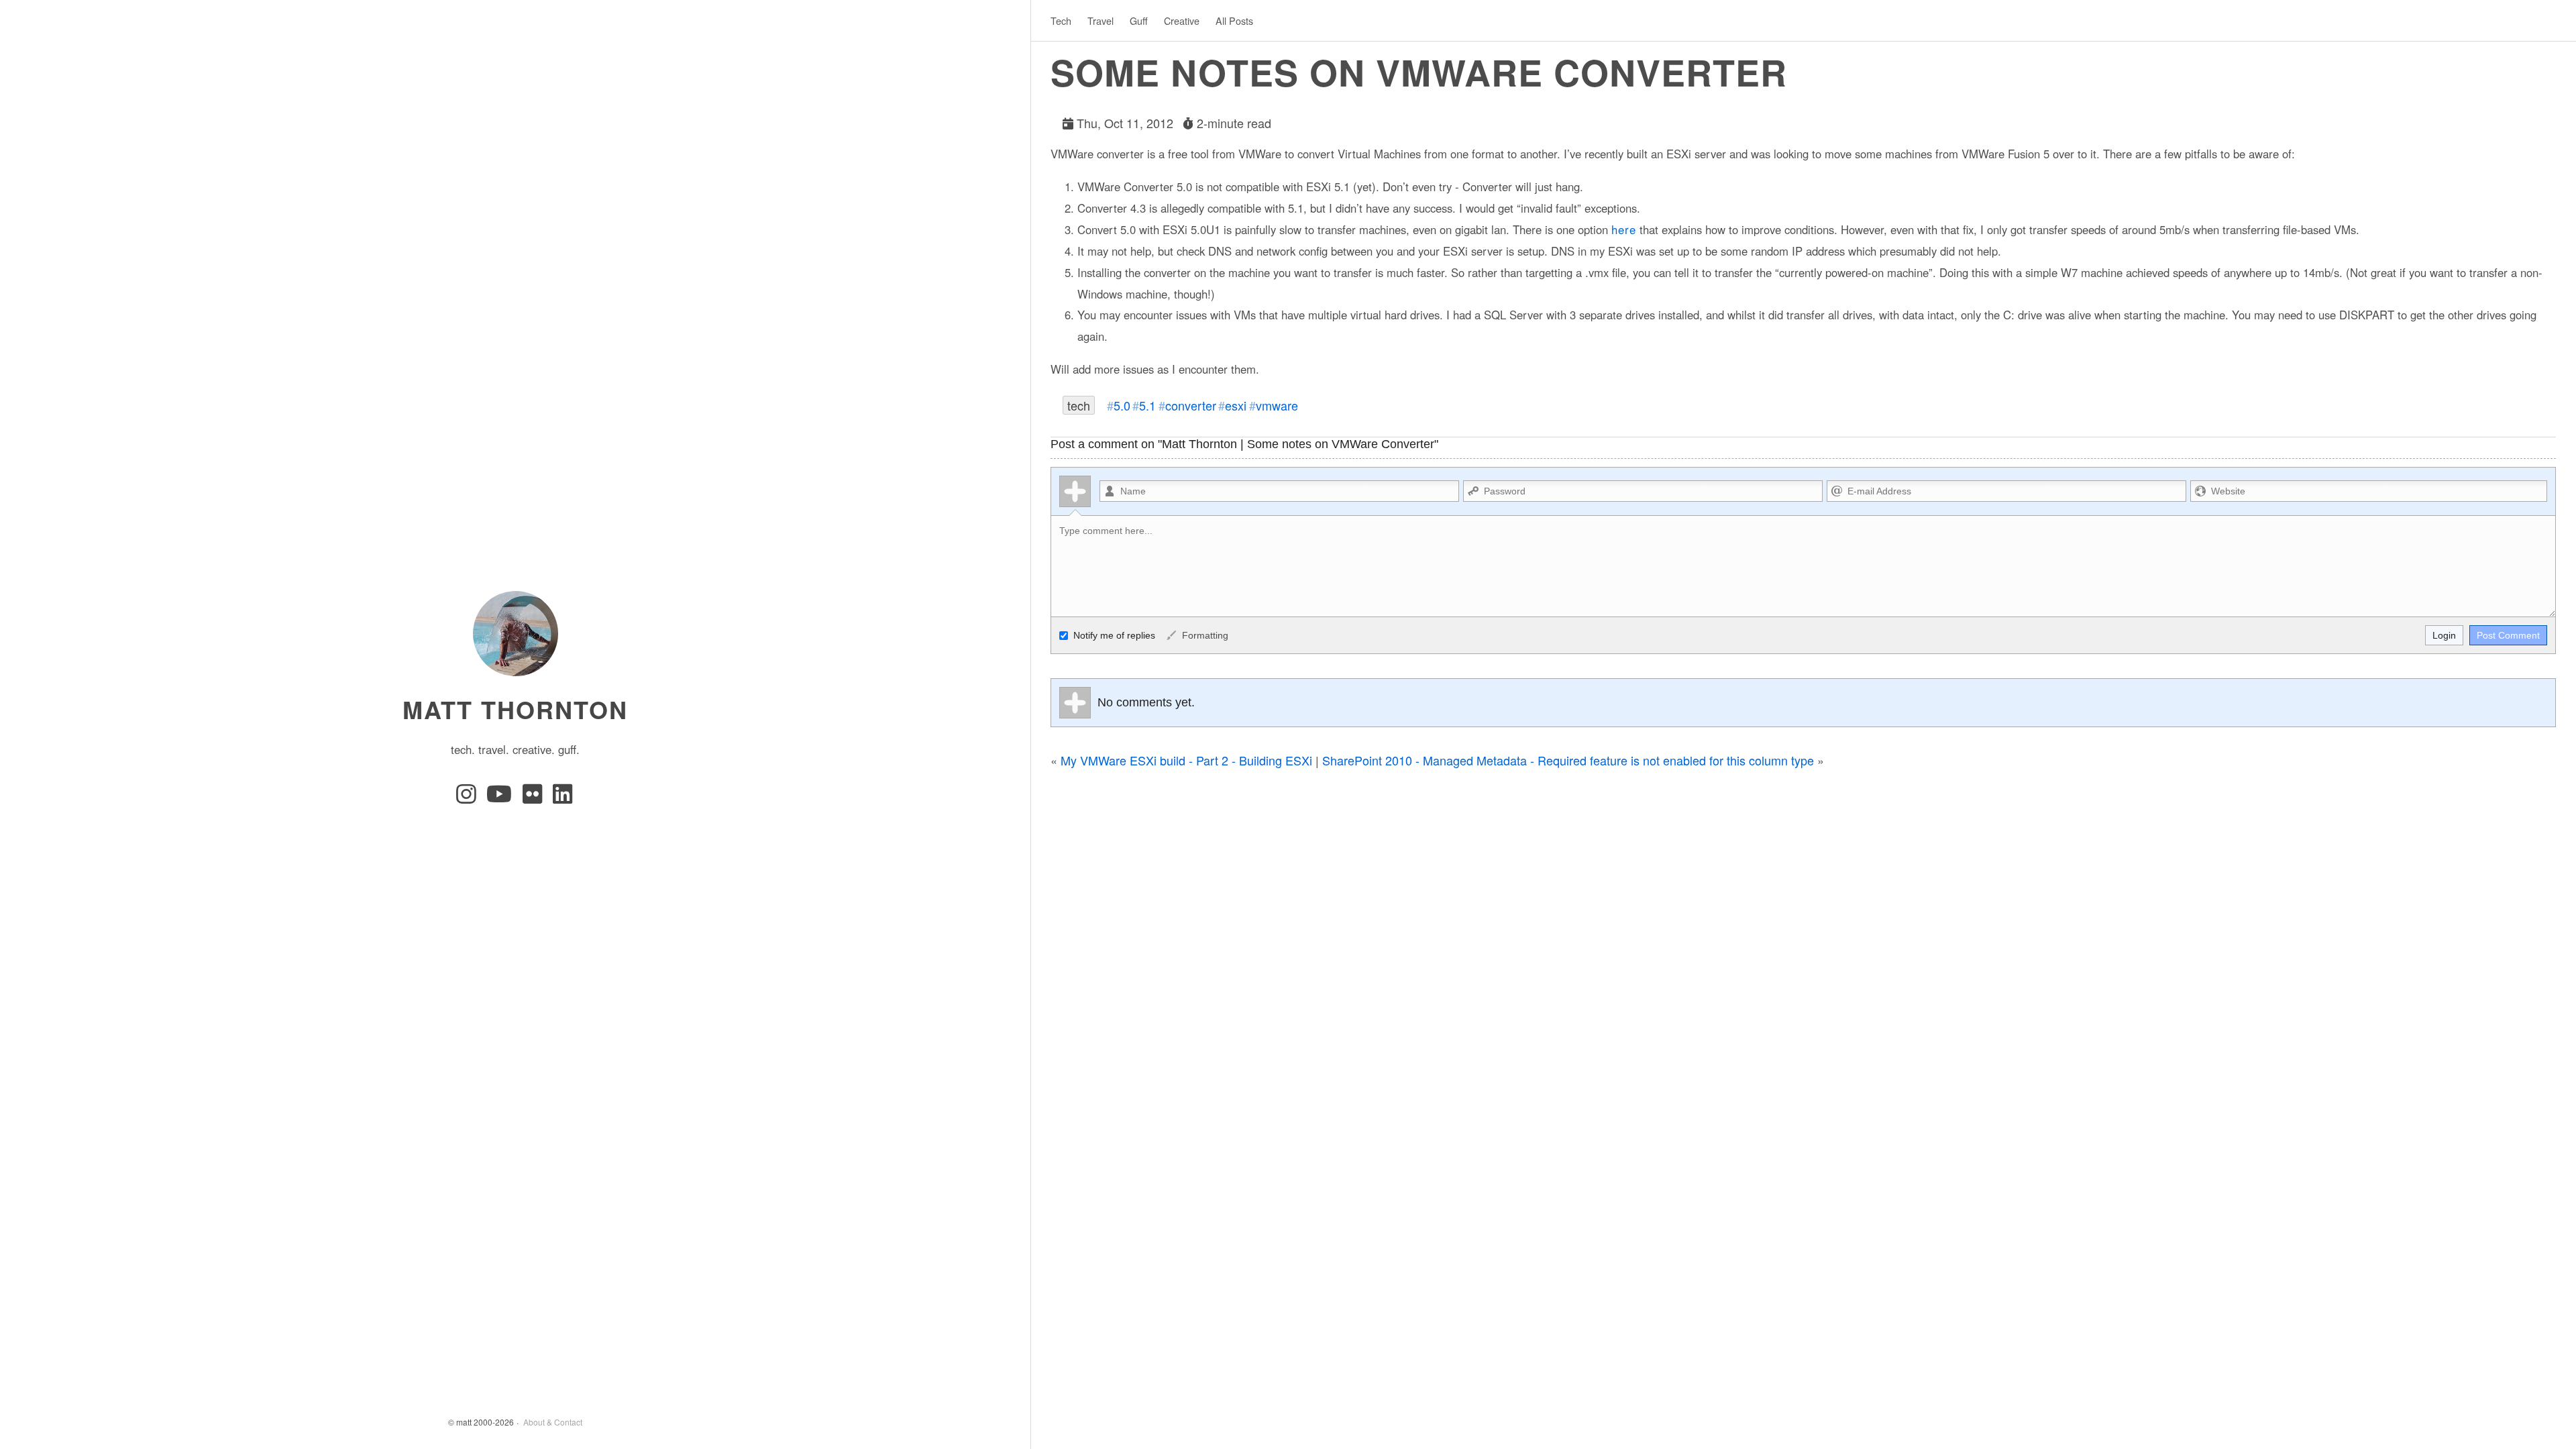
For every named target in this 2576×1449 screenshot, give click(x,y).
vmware (1277, 405)
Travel (1101, 20)
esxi (1236, 405)
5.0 (1122, 405)
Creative (1182, 20)
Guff (1139, 20)
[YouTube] (502, 798)
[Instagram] (469, 798)
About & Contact (553, 1422)
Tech (1061, 20)
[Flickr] (535, 798)
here (1624, 229)
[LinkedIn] (563, 798)
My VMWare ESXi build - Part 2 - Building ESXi (1186, 760)
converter (1191, 405)
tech (1079, 405)
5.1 (1147, 405)
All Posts (1234, 20)
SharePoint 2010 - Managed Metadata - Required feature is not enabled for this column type (1568, 760)
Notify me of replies (1113, 635)
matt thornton (515, 709)
